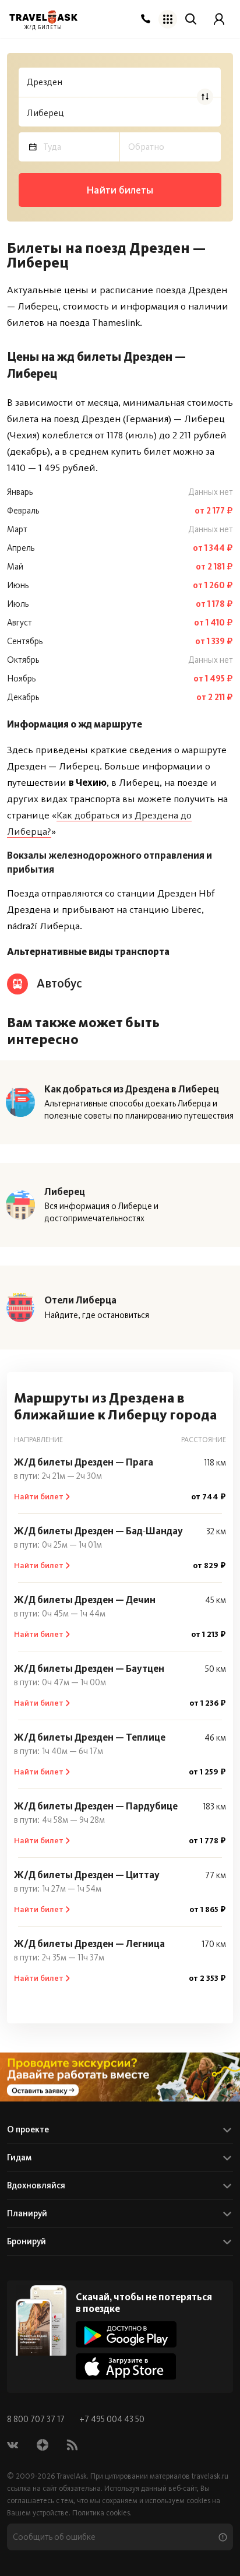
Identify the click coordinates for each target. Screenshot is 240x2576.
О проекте (28, 2129)
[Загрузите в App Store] (126, 2366)
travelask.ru (210, 2476)
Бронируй (27, 2241)
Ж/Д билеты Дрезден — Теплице (90, 1737)
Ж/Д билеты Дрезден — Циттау (87, 1875)
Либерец (65, 1192)
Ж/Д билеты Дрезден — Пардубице (96, 1806)
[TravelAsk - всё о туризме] (43, 17)
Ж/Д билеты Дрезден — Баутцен (89, 1668)
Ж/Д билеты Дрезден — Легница (89, 1944)
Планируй (27, 2213)
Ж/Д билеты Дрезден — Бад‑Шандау (98, 1531)
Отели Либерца (80, 1300)
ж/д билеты (43, 28)
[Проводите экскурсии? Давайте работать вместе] (120, 2077)
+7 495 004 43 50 (112, 2419)
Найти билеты (120, 190)
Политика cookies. (102, 2513)
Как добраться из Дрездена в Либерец (132, 1089)
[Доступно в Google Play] (126, 2334)
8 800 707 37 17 (37, 2419)
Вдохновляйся (36, 2185)
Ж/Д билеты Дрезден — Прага (84, 1462)
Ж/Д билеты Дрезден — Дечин (85, 1600)
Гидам (19, 2157)
